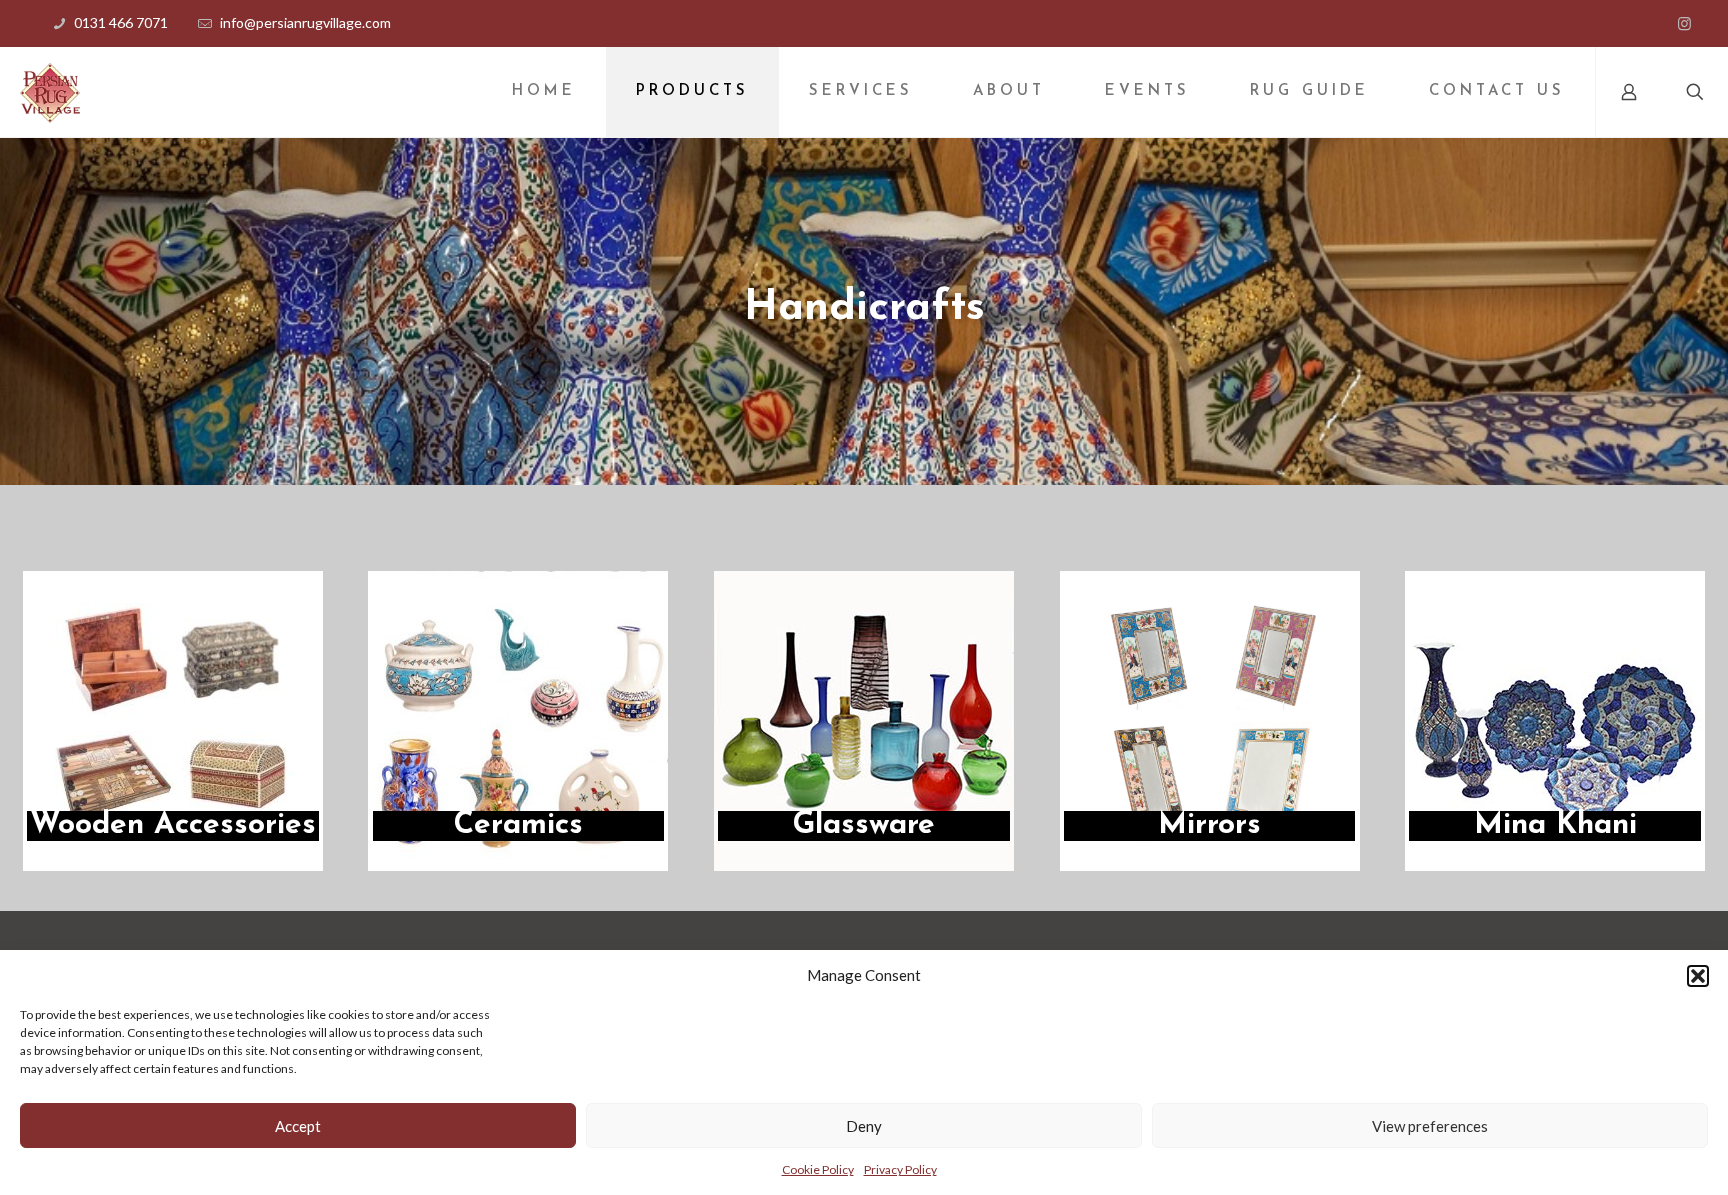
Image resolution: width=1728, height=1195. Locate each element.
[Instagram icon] (1684, 23)
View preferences (1430, 1126)
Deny (864, 1126)
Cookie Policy (818, 1169)
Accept (298, 1126)
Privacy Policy (900, 1169)
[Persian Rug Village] (50, 92)
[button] (1698, 976)
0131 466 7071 (121, 22)
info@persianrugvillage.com (305, 22)
